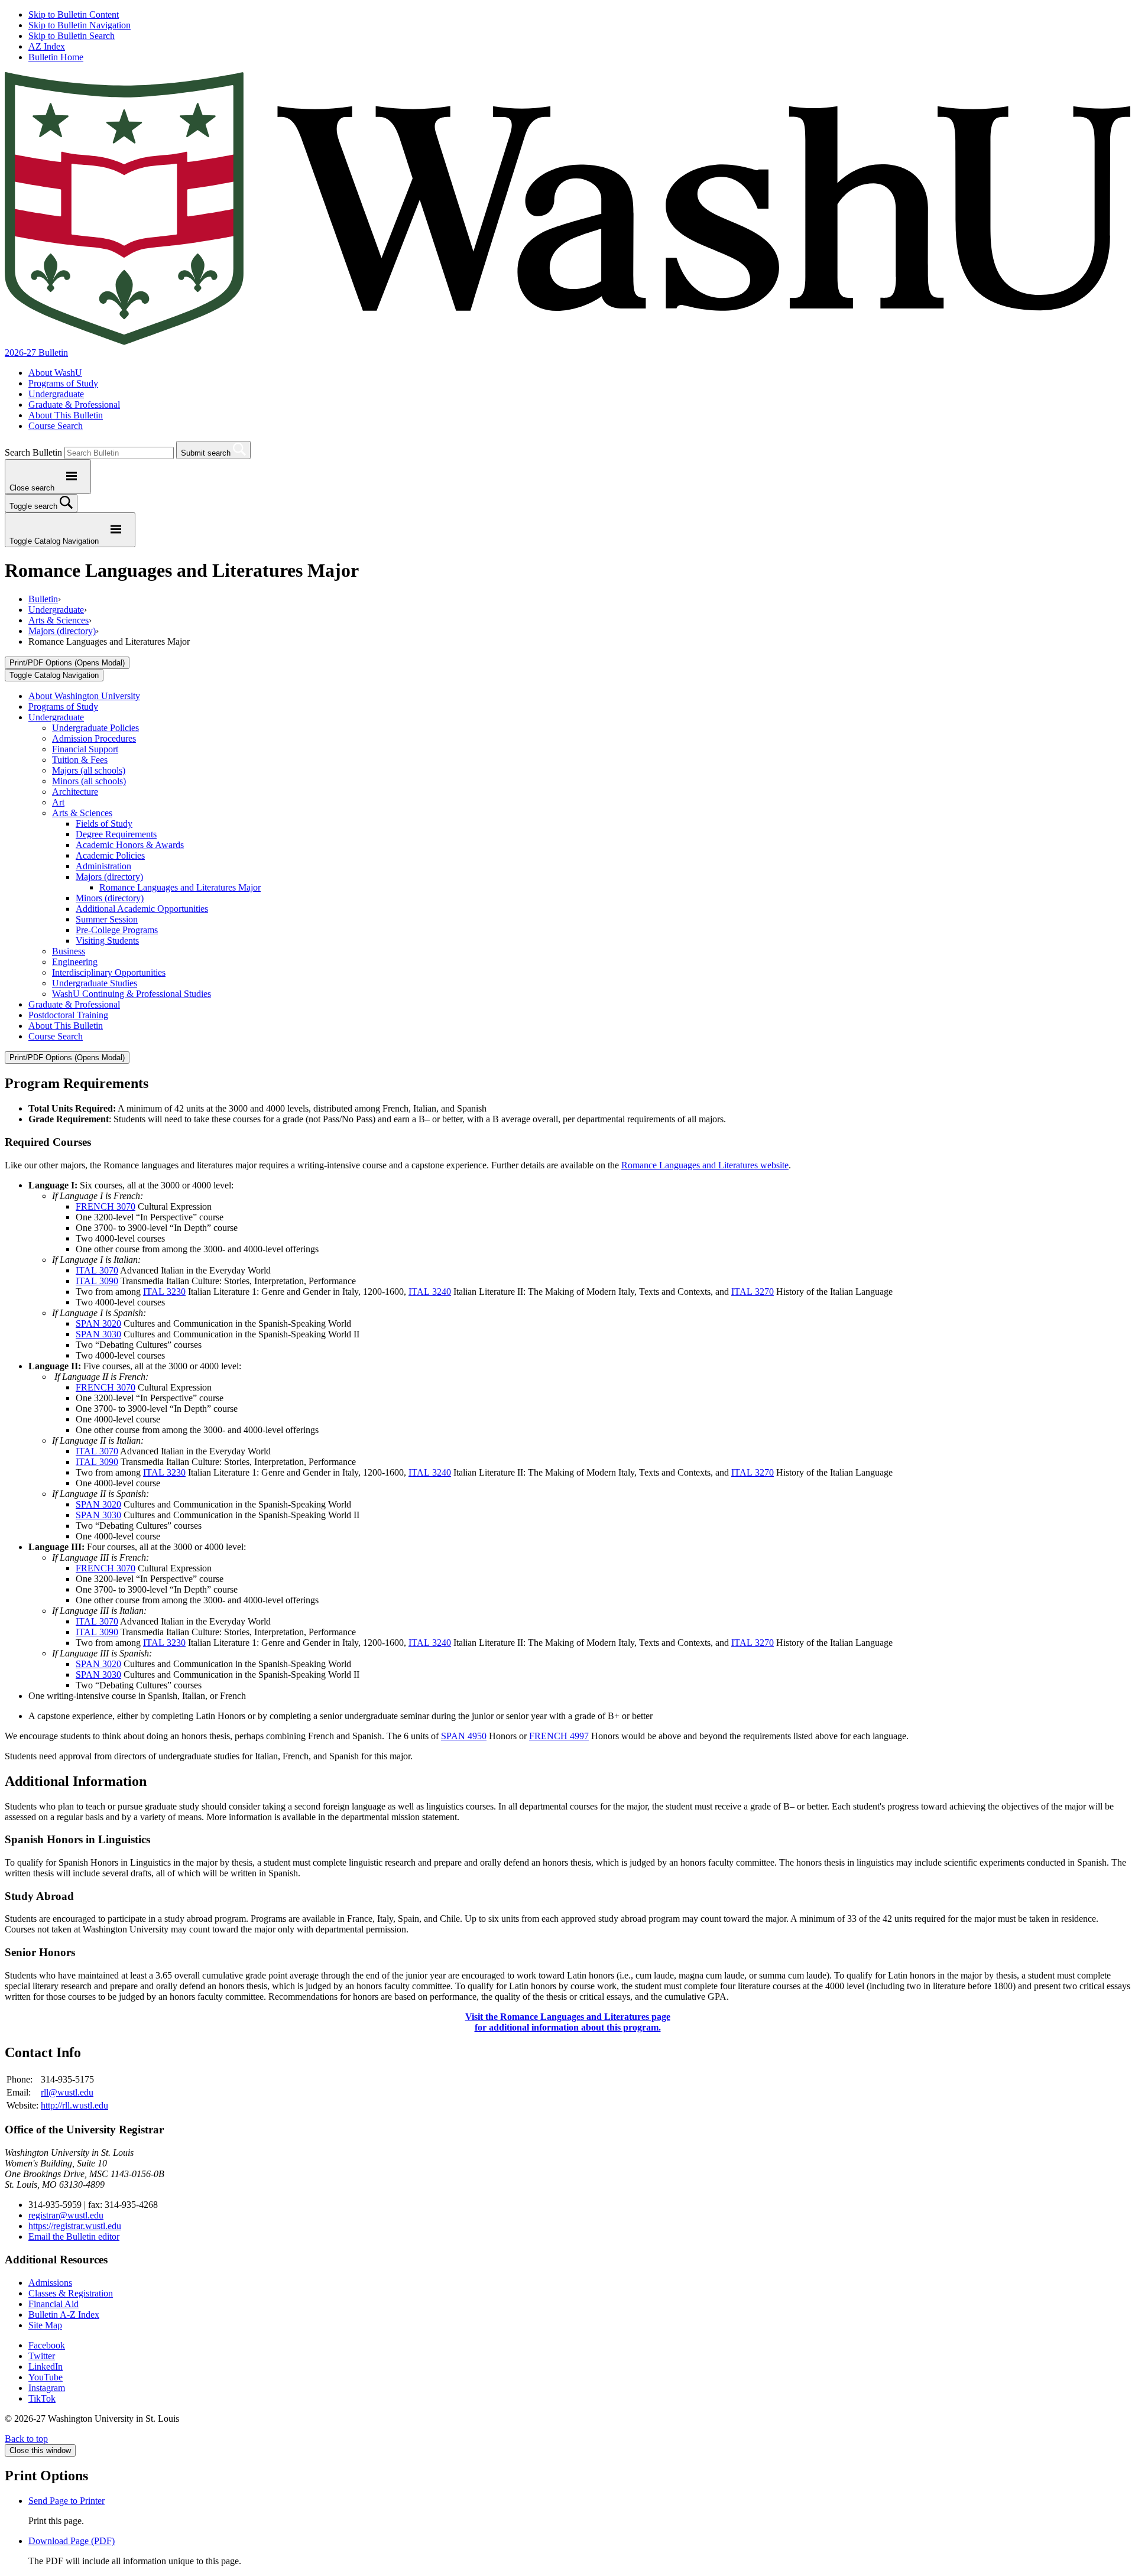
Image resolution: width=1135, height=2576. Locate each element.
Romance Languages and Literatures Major (180, 887)
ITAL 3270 (753, 1292)
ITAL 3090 (97, 1281)
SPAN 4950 (464, 1736)
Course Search (56, 426)
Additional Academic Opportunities (142, 909)
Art (58, 802)
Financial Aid (53, 2304)
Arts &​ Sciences (82, 813)
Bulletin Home (56, 57)
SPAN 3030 (98, 1334)
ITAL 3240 (430, 1292)
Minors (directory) (110, 898)
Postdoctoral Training (68, 1015)
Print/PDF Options (67, 663)
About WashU (55, 373)
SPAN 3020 (98, 1323)
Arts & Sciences (59, 620)
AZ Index (47, 46)
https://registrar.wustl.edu (75, 2226)
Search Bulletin (33, 452)
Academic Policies (110, 855)
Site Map (45, 2325)
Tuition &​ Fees (80, 760)
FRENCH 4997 (559, 1736)
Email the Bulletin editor (74, 2236)
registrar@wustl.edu (66, 2215)
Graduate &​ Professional (74, 1004)
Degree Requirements (116, 834)
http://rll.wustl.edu (74, 2105)
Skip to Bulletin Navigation (80, 25)
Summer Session (107, 919)
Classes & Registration (71, 2293)
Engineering (75, 962)
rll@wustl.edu (67, 2092)
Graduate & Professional (74, 405)
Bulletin (43, 599)
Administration (103, 866)
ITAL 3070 (97, 1270)
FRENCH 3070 (106, 1206)
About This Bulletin (66, 415)
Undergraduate (56, 394)
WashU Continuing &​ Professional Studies (132, 994)
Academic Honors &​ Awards (130, 845)
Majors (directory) (62, 631)
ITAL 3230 (164, 1292)
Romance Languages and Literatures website (705, 1165)
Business (69, 951)
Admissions (50, 2283)
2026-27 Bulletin (36, 353)
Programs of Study (63, 383)
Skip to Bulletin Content (74, 14)
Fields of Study (104, 824)
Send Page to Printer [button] (67, 2501)
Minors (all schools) (89, 781)
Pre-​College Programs (117, 930)
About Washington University (84, 696)
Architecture (75, 792)
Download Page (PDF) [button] (72, 2541)
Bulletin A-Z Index (64, 2314)
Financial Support (85, 749)
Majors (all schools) (89, 770)
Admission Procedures (94, 738)
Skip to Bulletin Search (72, 36)
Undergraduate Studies (95, 983)
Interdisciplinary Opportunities (109, 972)
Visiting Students (107, 941)
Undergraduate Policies (95, 728)
